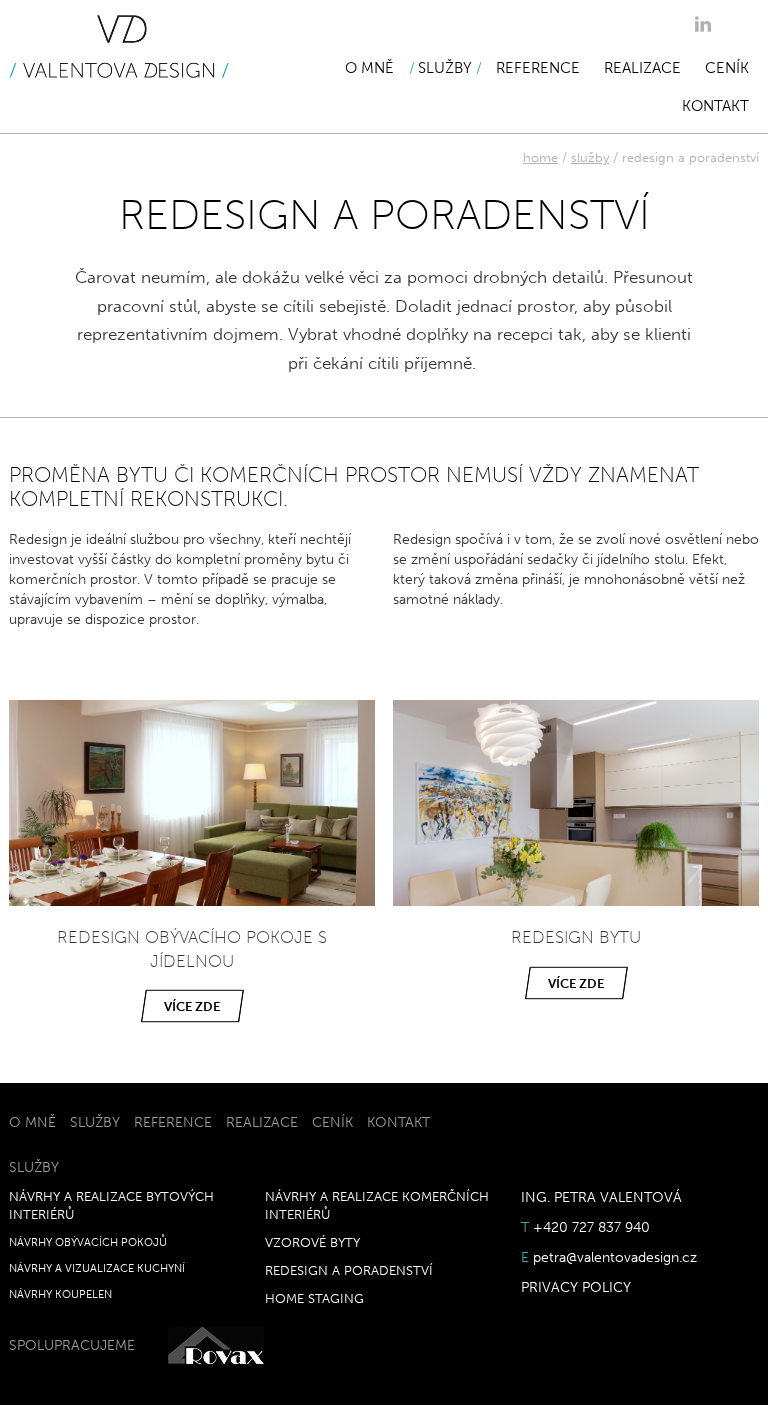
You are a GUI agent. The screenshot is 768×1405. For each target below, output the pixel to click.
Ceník (727, 68)
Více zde (192, 1006)
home (540, 157)
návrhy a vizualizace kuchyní (97, 1268)
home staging (314, 1298)
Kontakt (715, 106)
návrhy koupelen (60, 1294)
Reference (538, 68)
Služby (445, 68)
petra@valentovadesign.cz (615, 1257)
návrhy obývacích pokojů (88, 1242)
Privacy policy (576, 1287)
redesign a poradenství (349, 1270)
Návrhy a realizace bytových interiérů (111, 1205)
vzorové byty (312, 1242)
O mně (369, 68)
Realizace (642, 68)
